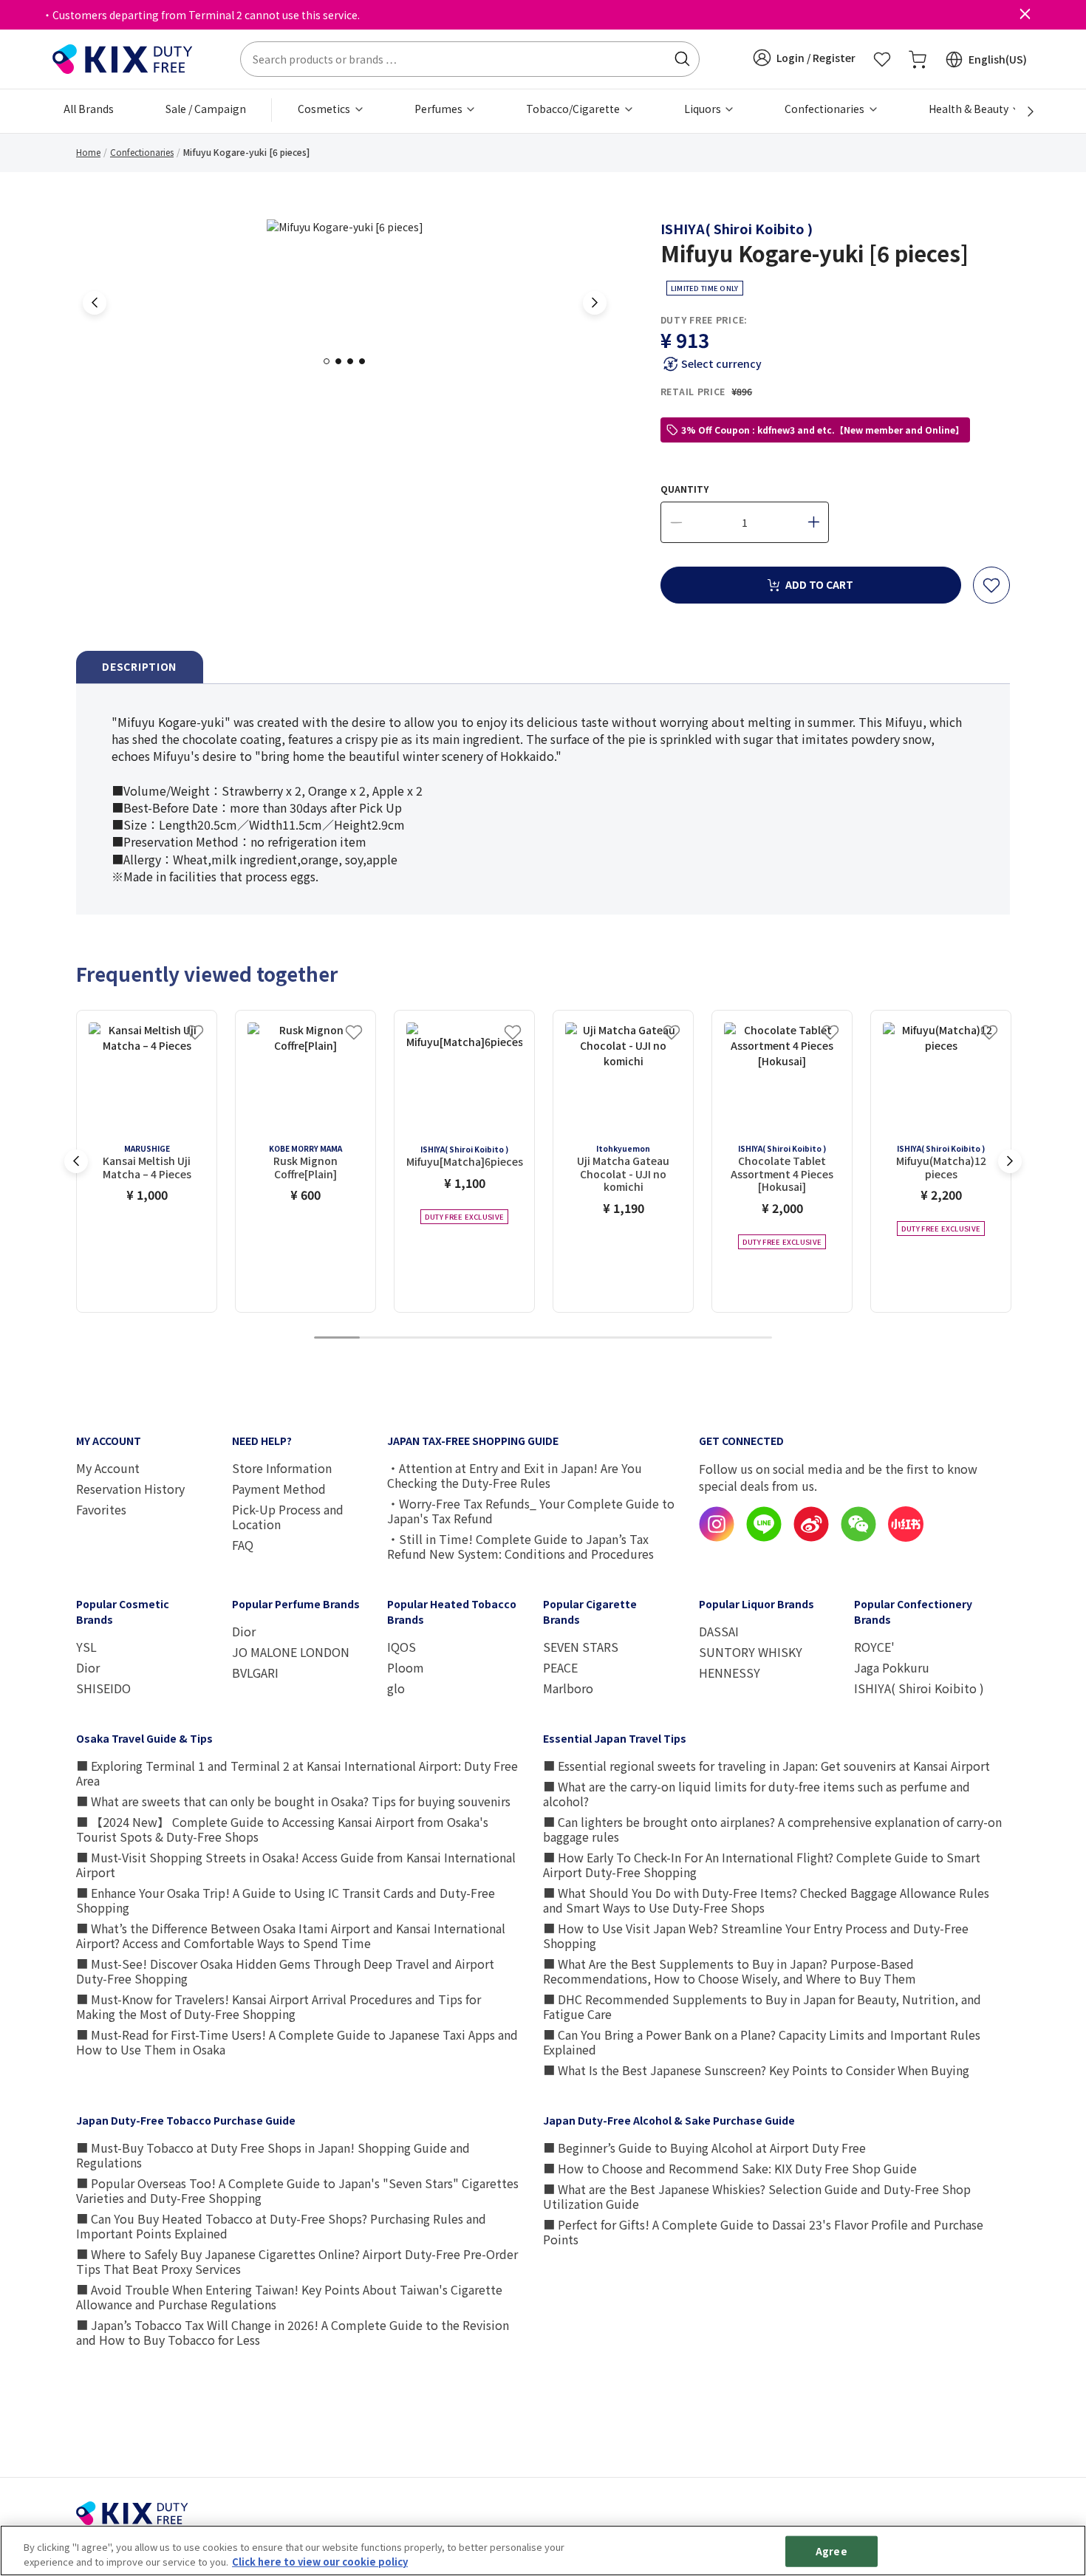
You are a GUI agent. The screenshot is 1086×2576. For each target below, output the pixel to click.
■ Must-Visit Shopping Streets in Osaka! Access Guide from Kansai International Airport (296, 1865)
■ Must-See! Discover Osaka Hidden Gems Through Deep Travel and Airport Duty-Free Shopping (285, 1971)
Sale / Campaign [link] (206, 109)
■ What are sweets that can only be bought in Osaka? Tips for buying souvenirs (293, 1801)
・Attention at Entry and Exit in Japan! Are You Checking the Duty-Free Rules (515, 1475)
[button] (804, 58)
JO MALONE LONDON (291, 1652)
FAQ (243, 1545)
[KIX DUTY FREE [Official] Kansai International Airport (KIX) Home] (123, 58)
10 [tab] (749, 1338)
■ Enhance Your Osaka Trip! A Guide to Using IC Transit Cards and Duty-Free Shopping (286, 1900)
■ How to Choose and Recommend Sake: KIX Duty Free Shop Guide (730, 2168)
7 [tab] (612, 1338)
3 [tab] (355, 361)
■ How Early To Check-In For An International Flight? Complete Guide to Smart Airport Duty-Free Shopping (762, 1865)
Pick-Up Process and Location (288, 1517)
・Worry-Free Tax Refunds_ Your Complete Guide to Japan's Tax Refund (531, 1511)
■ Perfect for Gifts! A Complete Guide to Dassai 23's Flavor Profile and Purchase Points (763, 2232)
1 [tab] (331, 361)
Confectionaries (142, 152)
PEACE (560, 1667)
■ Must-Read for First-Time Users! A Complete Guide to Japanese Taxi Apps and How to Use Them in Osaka (297, 2042)
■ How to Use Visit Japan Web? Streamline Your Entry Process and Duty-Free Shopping (756, 1936)
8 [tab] (658, 1338)
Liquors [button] (704, 109)
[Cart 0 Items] (918, 59)
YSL (86, 1647)
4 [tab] (366, 361)
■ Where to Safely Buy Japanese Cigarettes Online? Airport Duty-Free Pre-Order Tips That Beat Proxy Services (297, 2261)
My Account (108, 1468)
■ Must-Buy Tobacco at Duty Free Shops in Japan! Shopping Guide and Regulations (273, 2155)
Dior (88, 1667)
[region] (543, 2551)
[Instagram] (717, 1537)
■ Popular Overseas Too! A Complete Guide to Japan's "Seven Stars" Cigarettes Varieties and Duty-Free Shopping (297, 2190)
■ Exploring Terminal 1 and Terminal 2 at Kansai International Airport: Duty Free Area (297, 1773)
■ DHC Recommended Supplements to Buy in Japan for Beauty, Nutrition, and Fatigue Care (762, 2006)
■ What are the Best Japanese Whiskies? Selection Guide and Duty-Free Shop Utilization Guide (757, 2196)
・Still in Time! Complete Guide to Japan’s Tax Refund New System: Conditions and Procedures (520, 1546)
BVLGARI (255, 1673)
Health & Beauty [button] (970, 109)
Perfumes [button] (440, 109)
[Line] (764, 1537)
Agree (831, 2551)
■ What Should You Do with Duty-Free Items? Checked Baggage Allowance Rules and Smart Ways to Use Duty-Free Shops (766, 1900)
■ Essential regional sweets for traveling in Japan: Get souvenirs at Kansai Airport (766, 1766)
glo (396, 1688)
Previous (95, 303)
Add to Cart (819, 584)
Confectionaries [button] (826, 109)
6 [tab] (566, 1338)
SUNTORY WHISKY (751, 1652)
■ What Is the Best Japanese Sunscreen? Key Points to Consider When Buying (756, 2070)
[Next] (1022, 112)
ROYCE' (874, 1647)
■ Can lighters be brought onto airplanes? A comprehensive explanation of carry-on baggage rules (772, 1829)
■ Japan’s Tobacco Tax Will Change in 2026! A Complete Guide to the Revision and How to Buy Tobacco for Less (293, 2332)
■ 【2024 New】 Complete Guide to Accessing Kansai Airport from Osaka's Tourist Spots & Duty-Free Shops (282, 1829)
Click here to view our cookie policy (320, 2561)
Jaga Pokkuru (892, 1667)
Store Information (282, 1468)
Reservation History (130, 1489)
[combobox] (470, 59)
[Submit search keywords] (682, 59)
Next (595, 303)
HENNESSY (730, 1673)
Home (88, 152)
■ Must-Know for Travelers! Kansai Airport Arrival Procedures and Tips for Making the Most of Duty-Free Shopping (279, 2006)
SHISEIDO (103, 1688)
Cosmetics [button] (325, 109)
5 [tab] (520, 1338)
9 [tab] (703, 1338)
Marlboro (568, 1688)
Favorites (101, 1509)
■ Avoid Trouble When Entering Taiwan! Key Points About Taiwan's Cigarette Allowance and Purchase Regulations (289, 2297)
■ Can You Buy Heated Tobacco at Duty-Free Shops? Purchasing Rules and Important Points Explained (281, 2226)
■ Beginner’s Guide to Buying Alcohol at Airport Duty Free (704, 2148)
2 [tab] (343, 361)
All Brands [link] (89, 109)
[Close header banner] (1025, 15)
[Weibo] (811, 1537)
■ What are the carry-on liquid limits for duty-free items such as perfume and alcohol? (757, 1794)
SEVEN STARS (581, 1647)
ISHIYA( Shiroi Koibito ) (737, 228)
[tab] (140, 667)
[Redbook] (906, 1537)
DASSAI (719, 1631)
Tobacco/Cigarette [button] (574, 109)
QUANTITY (684, 489)
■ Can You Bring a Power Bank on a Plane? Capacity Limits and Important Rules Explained (762, 2042)
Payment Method (279, 1489)
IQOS (402, 1647)
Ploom (406, 1667)
